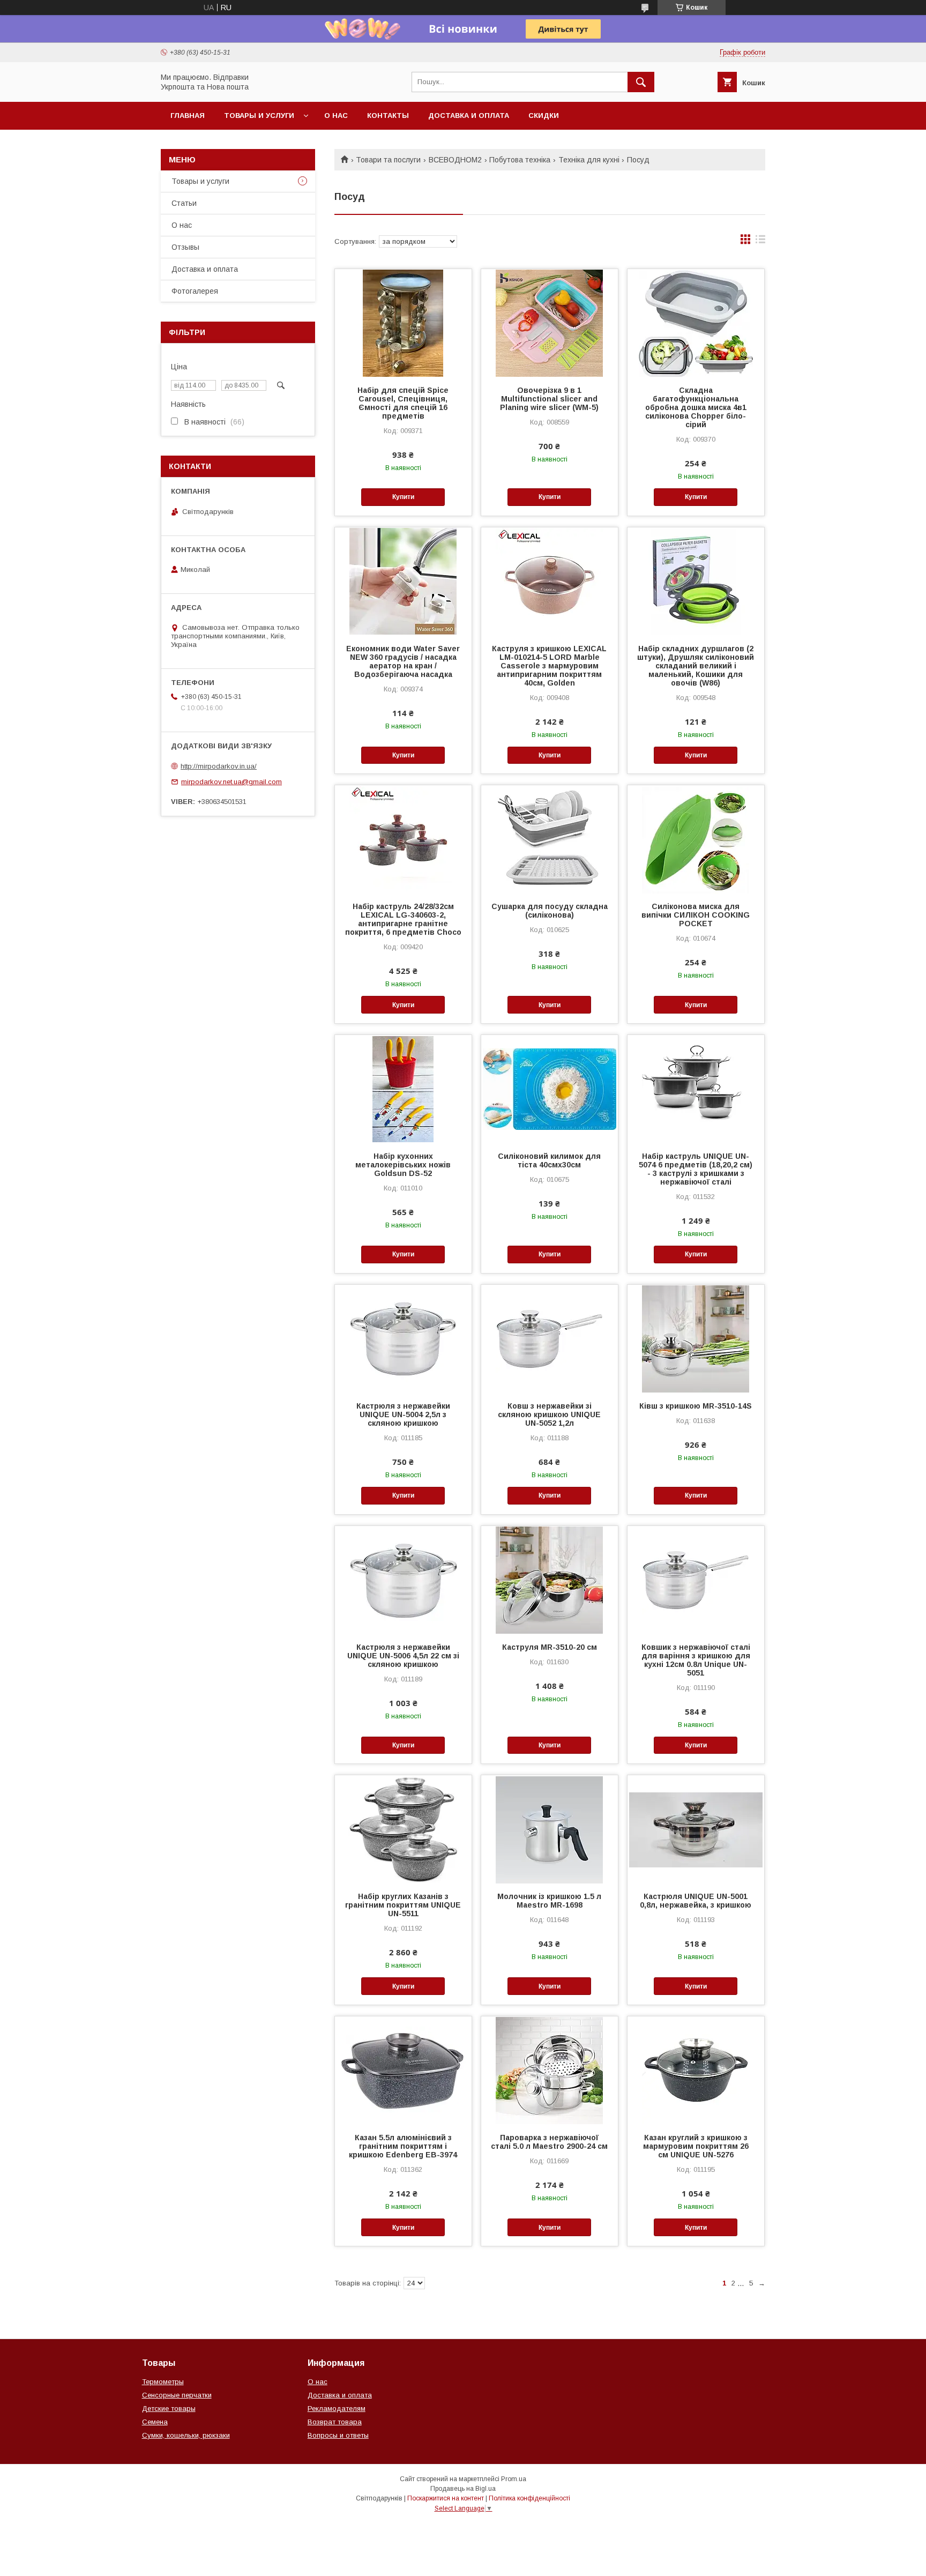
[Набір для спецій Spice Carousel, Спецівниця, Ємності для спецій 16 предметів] (403, 323)
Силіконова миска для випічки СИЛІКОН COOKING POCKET (696, 915)
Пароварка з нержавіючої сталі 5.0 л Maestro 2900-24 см (549, 2142)
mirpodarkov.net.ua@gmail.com (231, 782)
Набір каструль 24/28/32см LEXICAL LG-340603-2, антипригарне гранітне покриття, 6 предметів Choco (403, 919)
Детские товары (169, 2409)
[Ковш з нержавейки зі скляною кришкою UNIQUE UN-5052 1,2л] (550, 1338)
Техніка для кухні (589, 160)
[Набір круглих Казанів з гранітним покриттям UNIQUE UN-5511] (403, 1829)
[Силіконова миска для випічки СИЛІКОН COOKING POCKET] (696, 839)
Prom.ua (514, 2479)
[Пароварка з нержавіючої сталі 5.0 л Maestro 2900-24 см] (550, 2070)
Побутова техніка (520, 160)
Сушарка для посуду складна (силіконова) (550, 911)
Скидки (544, 116)
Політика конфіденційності (529, 2498)
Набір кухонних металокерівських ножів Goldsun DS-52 (403, 1165)
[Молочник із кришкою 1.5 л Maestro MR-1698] (550, 1829)
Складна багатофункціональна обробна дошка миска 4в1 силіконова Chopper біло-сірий (696, 407)
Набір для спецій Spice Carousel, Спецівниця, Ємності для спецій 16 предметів (403, 403)
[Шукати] (641, 82)
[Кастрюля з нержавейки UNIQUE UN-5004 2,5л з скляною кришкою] (403, 1338)
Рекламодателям (337, 2409)
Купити (403, 497)
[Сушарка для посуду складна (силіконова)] (550, 839)
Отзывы (185, 247)
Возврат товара (335, 2422)
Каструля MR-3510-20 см (550, 1647)
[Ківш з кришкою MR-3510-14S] (696, 1338)
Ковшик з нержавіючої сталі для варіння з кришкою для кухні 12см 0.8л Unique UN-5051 (696, 1660)
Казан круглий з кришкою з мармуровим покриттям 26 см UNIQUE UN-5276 (696, 2146)
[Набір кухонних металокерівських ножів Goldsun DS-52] (403, 1089)
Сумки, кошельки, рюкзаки (186, 2435)
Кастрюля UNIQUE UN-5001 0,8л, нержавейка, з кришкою (696, 1901)
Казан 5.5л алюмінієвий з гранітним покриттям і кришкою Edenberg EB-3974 (403, 2146)
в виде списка (760, 242)
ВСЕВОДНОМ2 (455, 160)
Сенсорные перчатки (177, 2395)
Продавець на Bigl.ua (463, 2489)
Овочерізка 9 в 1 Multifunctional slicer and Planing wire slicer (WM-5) (549, 399)
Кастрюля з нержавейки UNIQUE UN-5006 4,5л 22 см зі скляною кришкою (403, 1656)
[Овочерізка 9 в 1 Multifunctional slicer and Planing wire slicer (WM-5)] (550, 323)
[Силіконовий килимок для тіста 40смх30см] (550, 1089)
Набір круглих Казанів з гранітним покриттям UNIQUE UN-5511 (403, 1905)
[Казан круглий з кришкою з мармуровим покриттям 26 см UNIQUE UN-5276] (696, 2070)
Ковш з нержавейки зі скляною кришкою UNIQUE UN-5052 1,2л (549, 1414)
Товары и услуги (259, 116)
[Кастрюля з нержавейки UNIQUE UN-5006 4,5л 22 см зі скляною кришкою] (403, 1580)
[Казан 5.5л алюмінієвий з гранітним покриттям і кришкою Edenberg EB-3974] (403, 2070)
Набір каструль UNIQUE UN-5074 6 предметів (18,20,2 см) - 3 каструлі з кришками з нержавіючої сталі (696, 1169)
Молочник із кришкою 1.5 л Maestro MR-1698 (549, 1901)
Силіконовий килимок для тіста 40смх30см (549, 1160)
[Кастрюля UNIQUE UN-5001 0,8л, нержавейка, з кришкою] (696, 1829)
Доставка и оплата (469, 116)
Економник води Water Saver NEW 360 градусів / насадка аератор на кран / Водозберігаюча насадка (403, 661)
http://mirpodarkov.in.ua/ (219, 766)
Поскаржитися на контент (446, 2498)
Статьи (184, 203)
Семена (155, 2422)
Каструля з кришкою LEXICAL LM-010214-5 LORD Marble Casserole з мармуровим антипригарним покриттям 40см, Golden (549, 666)
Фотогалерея (195, 291)
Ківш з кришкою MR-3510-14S (696, 1406)
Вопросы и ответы (338, 2435)
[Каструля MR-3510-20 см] (550, 1580)
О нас (336, 116)
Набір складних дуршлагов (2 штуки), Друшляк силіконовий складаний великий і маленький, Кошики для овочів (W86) (696, 666)
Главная (188, 116)
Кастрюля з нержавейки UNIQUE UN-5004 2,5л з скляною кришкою (403, 1414)
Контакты (388, 116)
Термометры (163, 2382)
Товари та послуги (388, 160)
